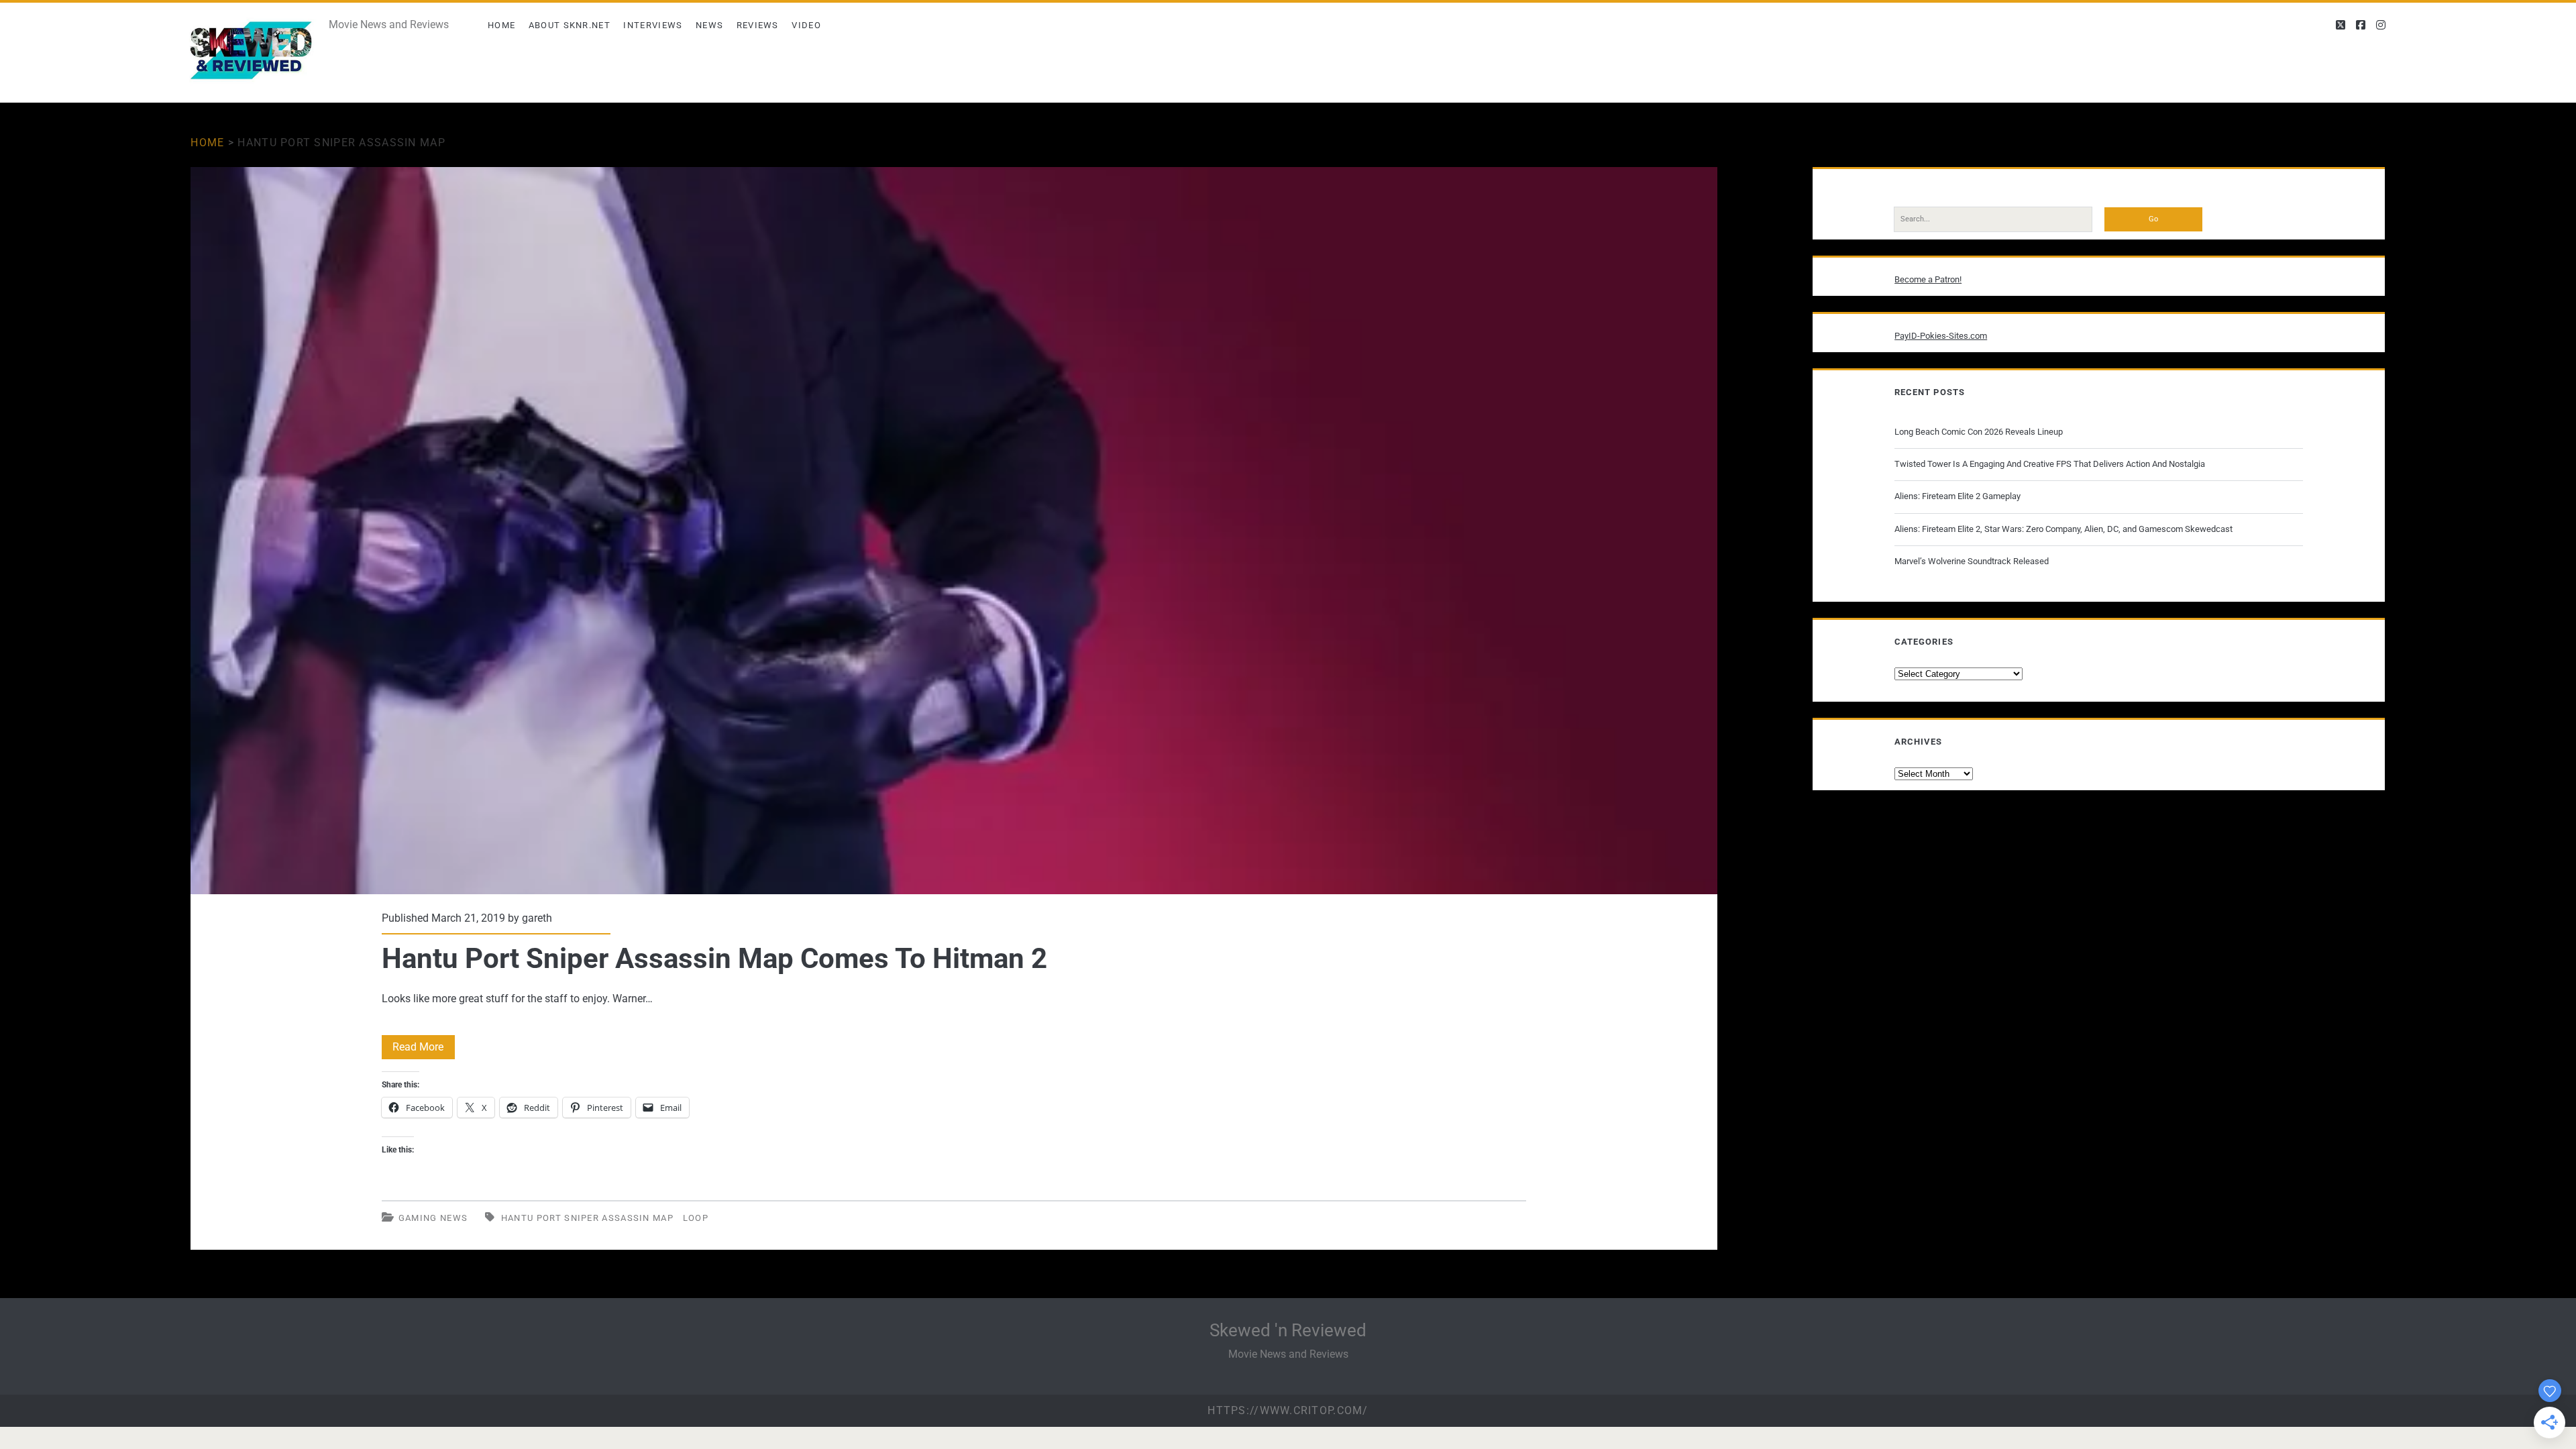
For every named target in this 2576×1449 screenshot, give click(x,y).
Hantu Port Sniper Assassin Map (587, 1218)
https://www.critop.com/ (1288, 1410)
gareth (537, 918)
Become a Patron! (1928, 279)
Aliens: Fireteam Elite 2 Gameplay (1957, 496)
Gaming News (433, 1218)
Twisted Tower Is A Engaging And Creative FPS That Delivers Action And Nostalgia (2050, 464)
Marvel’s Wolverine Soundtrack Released (1972, 561)
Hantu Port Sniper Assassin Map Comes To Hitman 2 (954, 531)
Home (501, 25)
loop (696, 1218)
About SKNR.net (570, 25)
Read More (424, 1050)
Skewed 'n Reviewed (1288, 1330)
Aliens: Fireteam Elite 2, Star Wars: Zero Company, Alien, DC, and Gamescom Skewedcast (2063, 529)
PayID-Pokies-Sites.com (1941, 336)
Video (806, 25)
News (709, 25)
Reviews (758, 25)
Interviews (653, 25)
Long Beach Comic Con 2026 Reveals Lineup (1979, 432)
